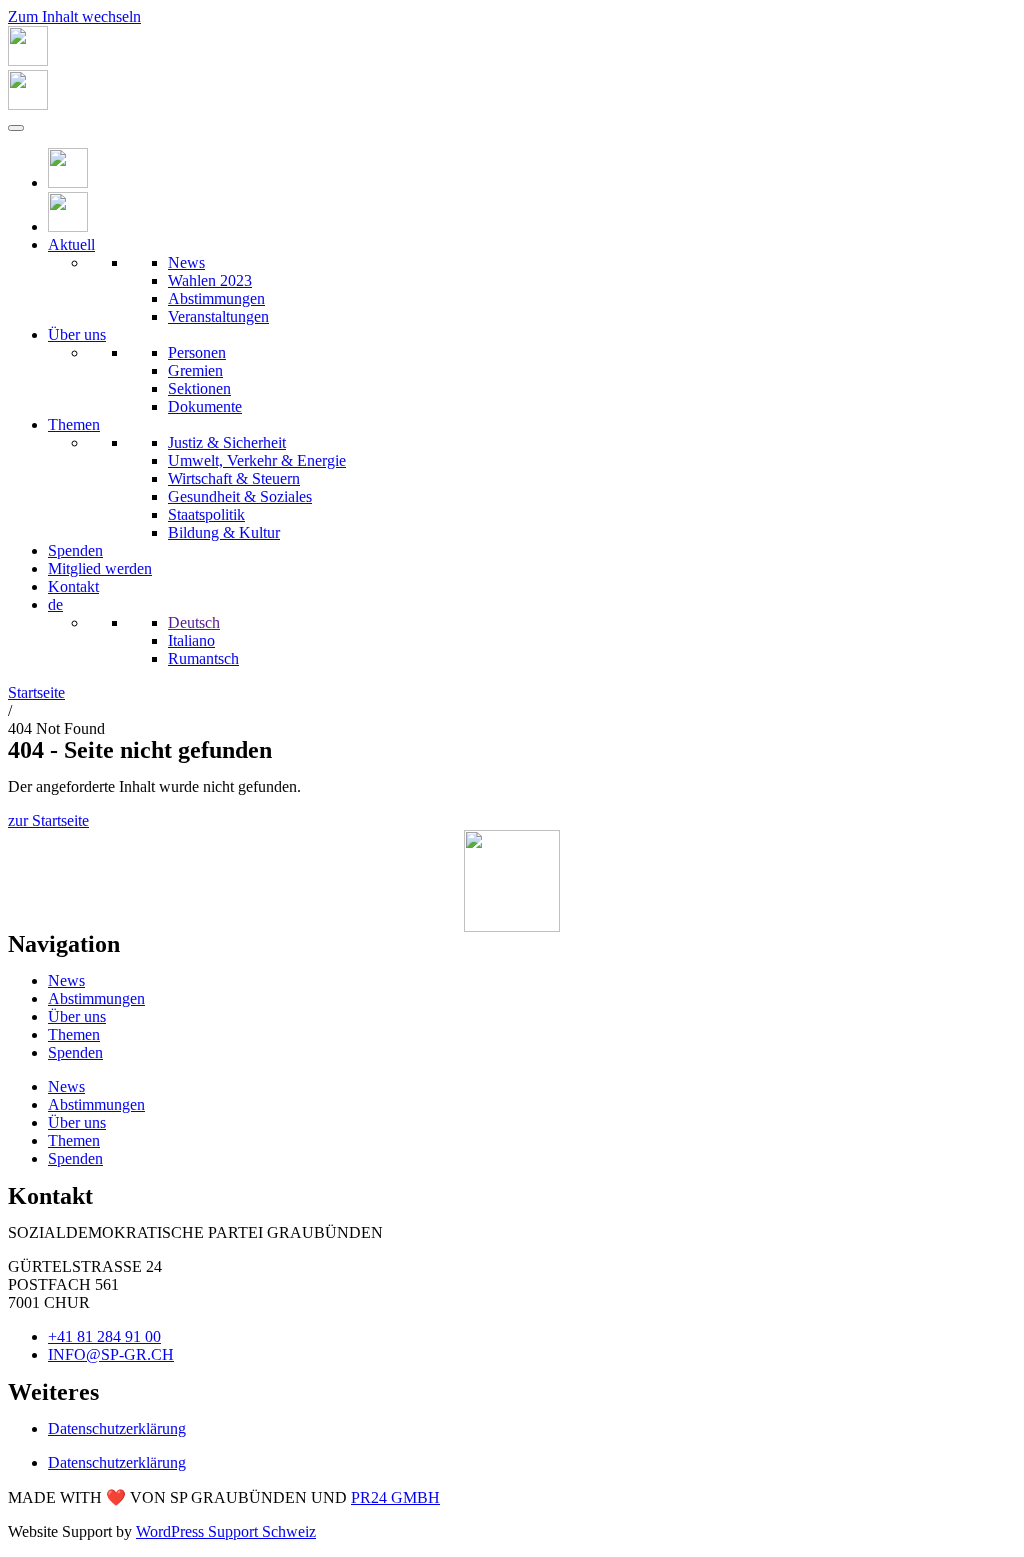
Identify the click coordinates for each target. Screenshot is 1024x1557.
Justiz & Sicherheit (227, 442)
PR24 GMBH (395, 1497)
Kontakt (73, 586)
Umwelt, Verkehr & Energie (257, 460)
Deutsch (194, 622)
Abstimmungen (216, 298)
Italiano (191, 640)
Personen (197, 352)
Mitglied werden (100, 568)
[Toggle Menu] (16, 128)
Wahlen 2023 (210, 280)
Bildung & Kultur (224, 532)
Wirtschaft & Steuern (234, 478)
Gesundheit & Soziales (240, 496)
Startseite (36, 692)
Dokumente (205, 406)
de (55, 604)
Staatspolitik (206, 514)
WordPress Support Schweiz (226, 1531)
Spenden (75, 550)
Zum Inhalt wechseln (74, 16)
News (186, 262)
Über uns (77, 334)
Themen (74, 424)
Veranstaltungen (218, 316)
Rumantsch (203, 658)
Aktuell (71, 244)
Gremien (195, 370)
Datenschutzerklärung (117, 1428)
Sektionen (199, 388)
